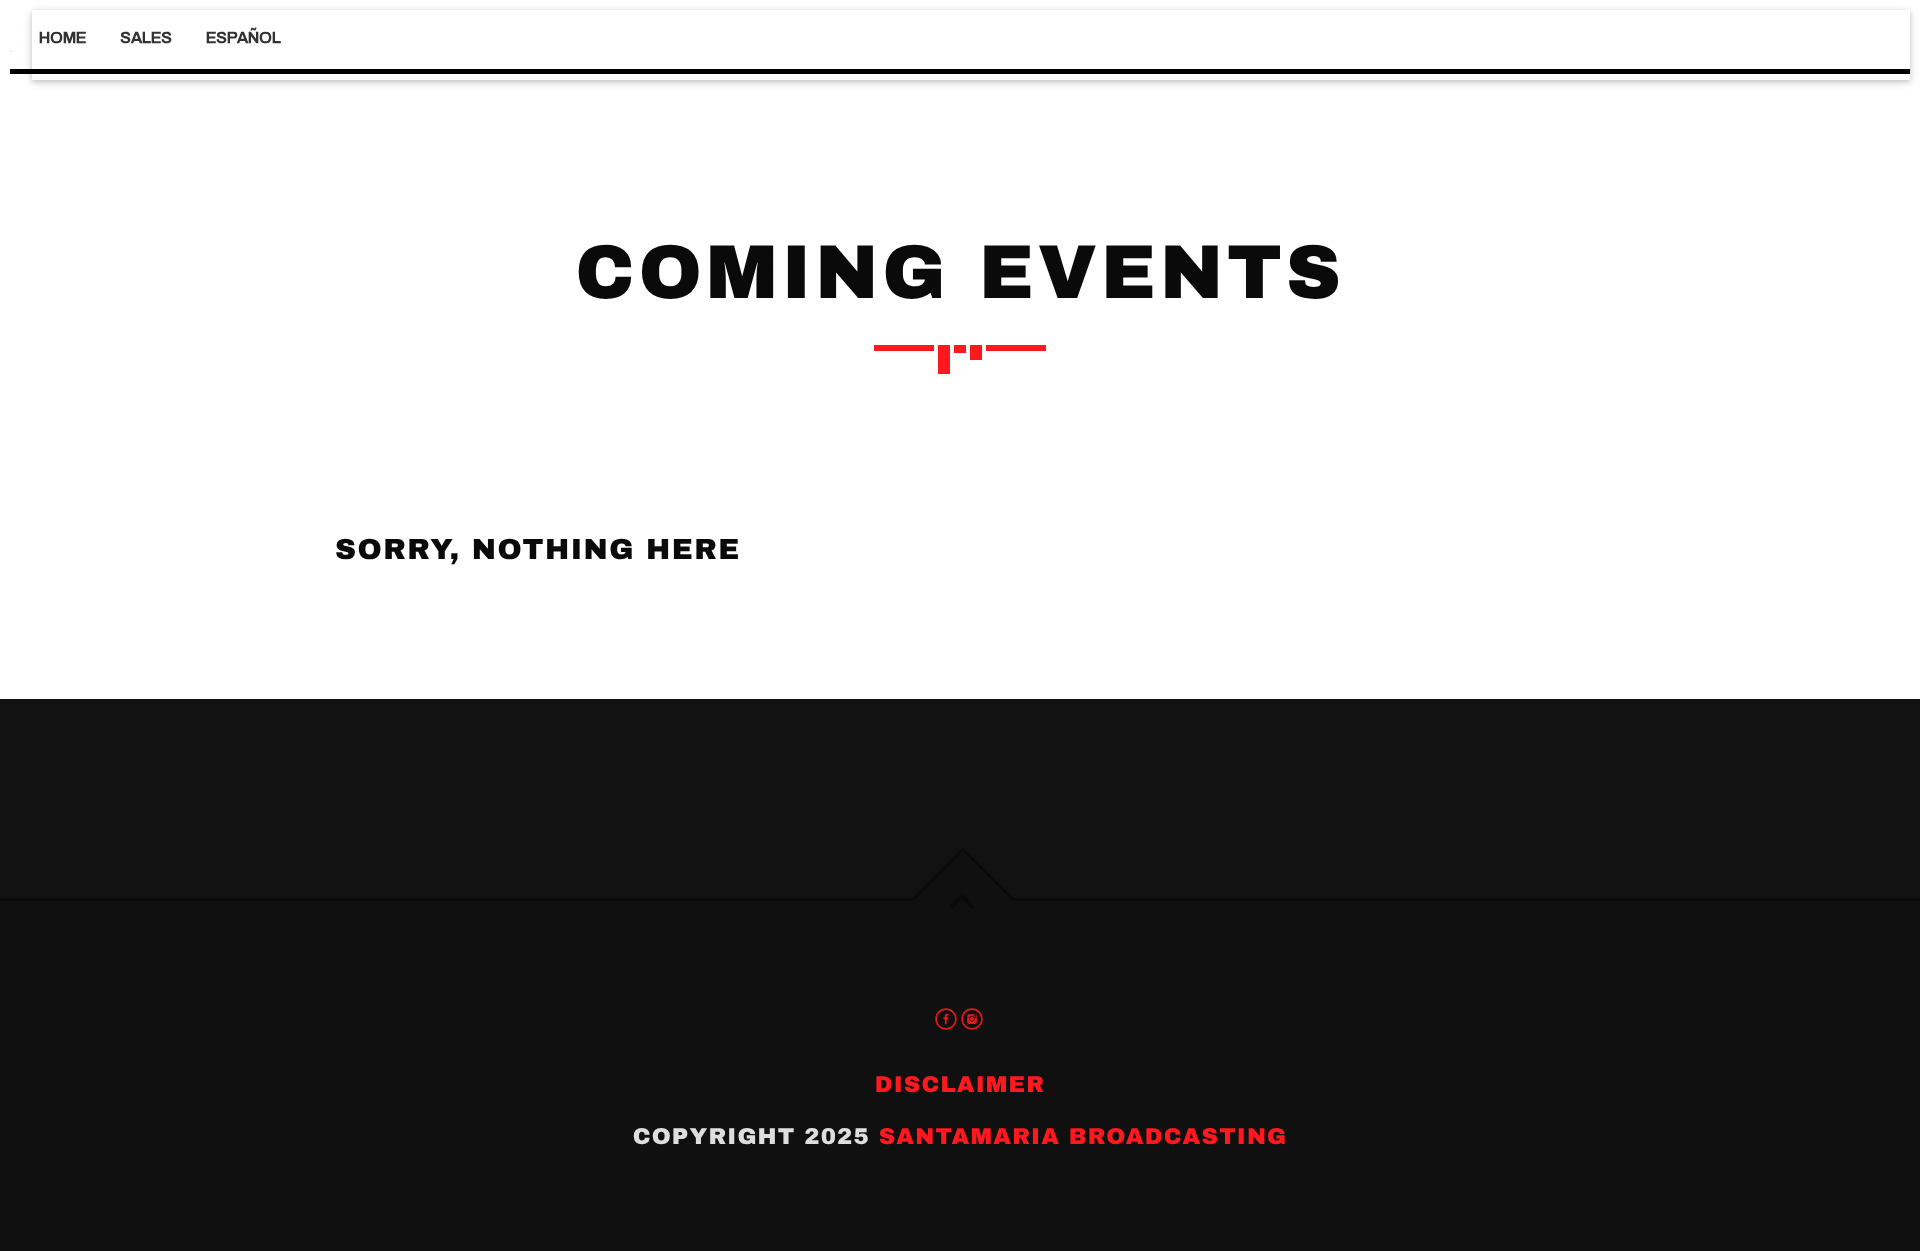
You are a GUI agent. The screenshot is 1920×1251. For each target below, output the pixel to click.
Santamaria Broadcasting (1083, 1136)
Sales (146, 37)
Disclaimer (960, 1084)
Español (243, 37)
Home (62, 37)
